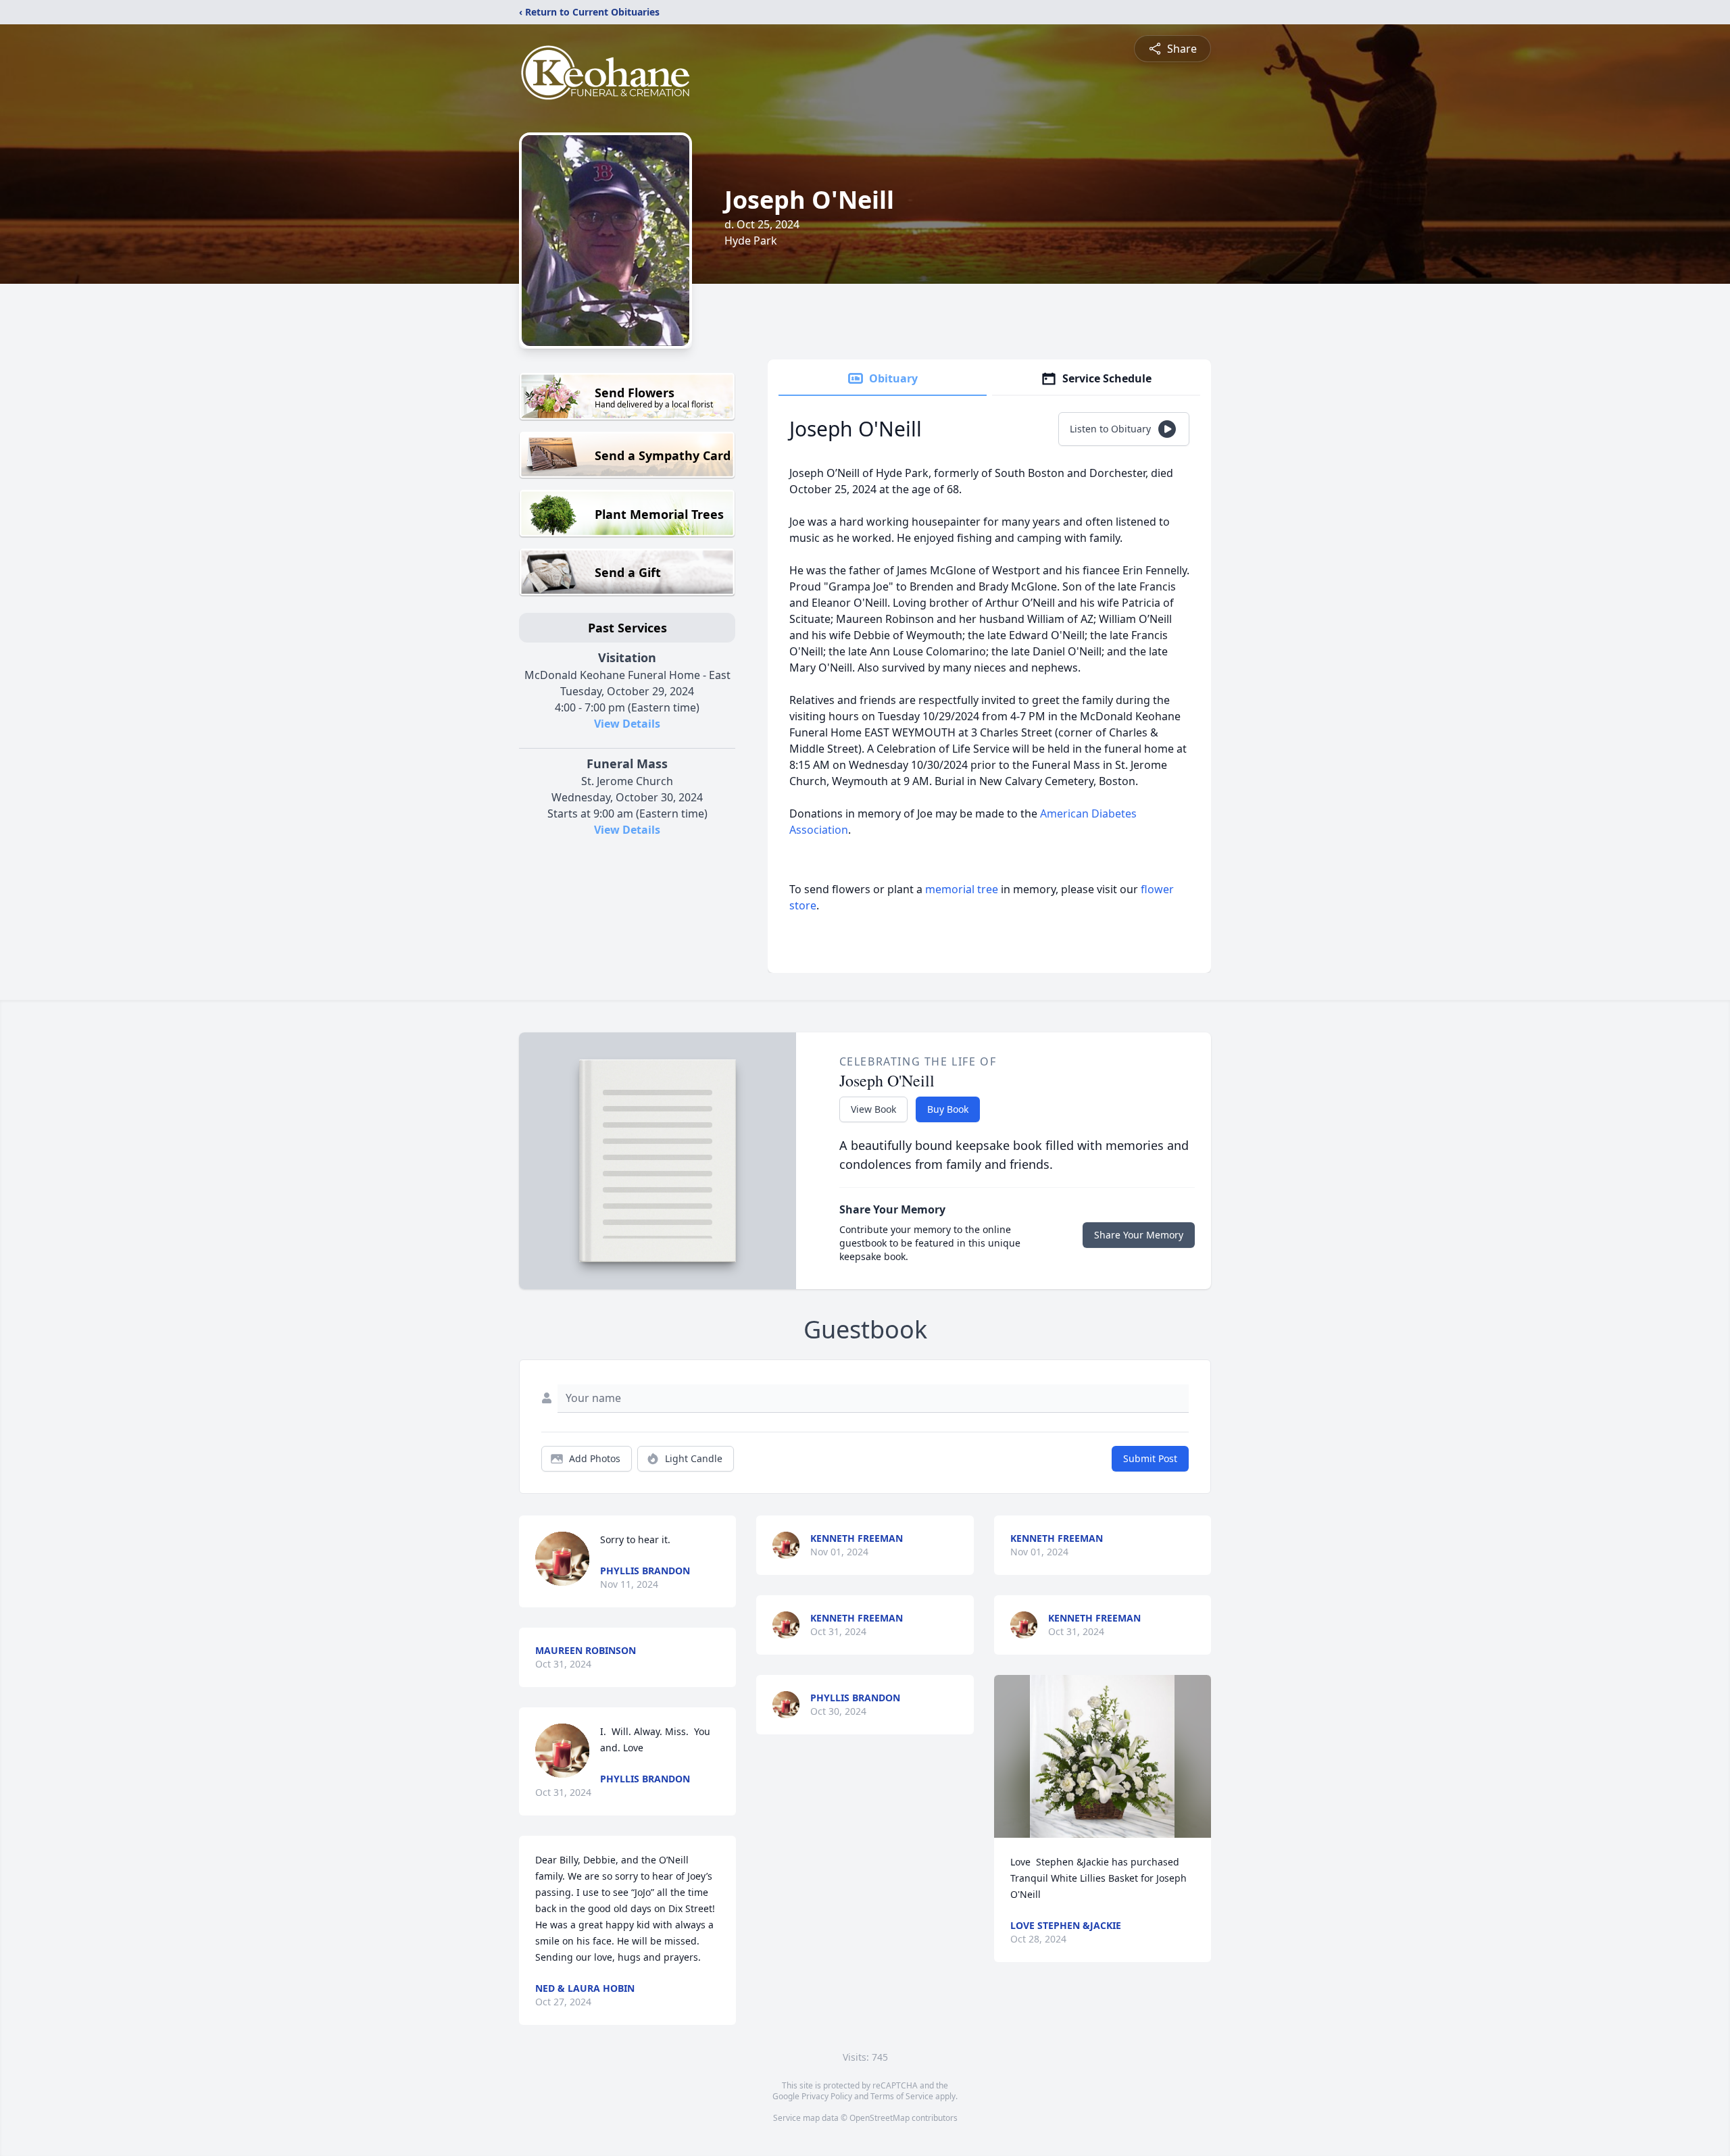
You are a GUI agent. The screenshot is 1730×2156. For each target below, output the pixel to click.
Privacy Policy (827, 2096)
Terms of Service (902, 2096)
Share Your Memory (1139, 1235)
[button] (1102, 1756)
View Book (873, 1109)
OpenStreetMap (880, 2118)
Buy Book (948, 1109)
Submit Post (1150, 1458)
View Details (627, 724)
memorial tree (962, 889)
